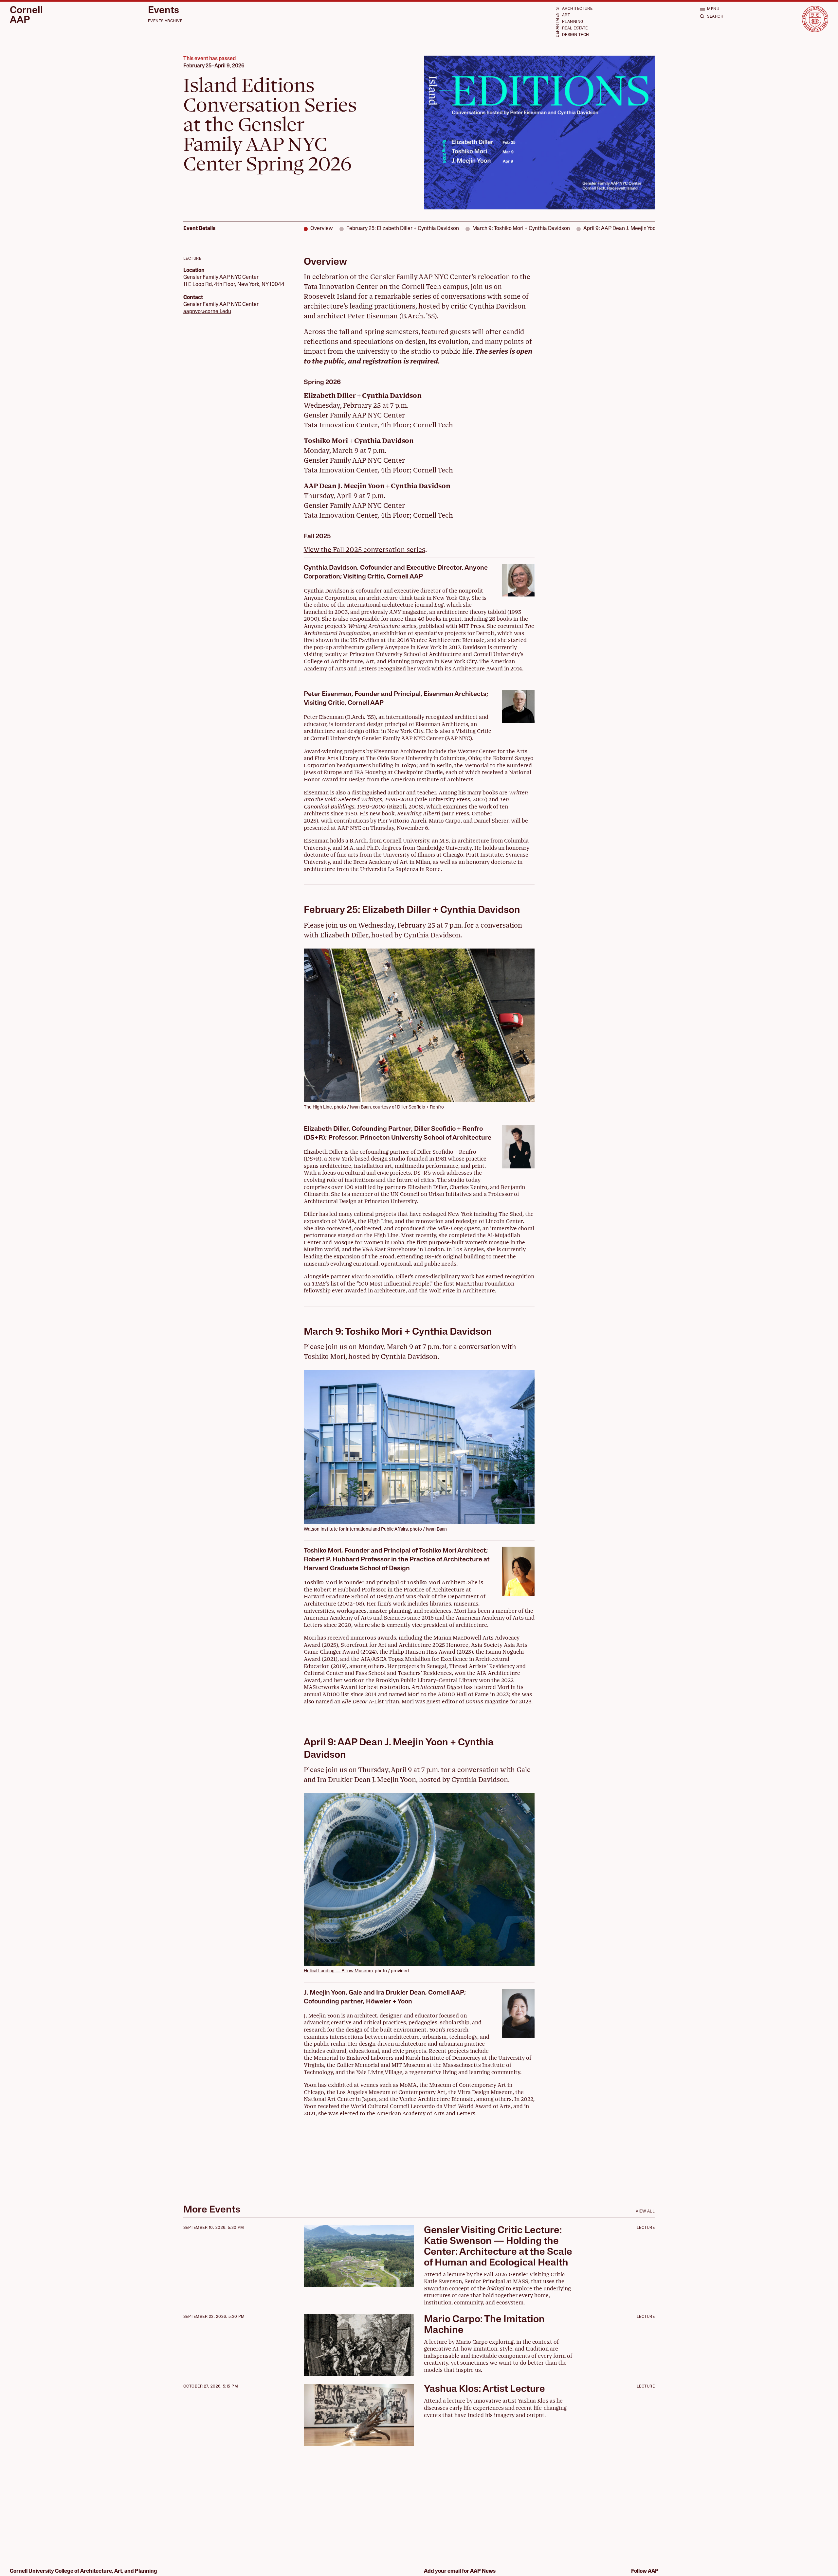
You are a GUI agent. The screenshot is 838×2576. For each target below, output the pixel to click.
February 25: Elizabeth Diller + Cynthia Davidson (403, 229)
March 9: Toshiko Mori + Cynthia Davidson (521, 229)
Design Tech (576, 35)
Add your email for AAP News (460, 2571)
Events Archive (165, 21)
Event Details (199, 229)
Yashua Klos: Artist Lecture (484, 2389)
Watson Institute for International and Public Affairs (356, 1529)
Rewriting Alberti (419, 814)
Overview (322, 229)
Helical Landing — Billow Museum (338, 1971)
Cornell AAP (26, 16)
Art (566, 15)
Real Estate (575, 28)
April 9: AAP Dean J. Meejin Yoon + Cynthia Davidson (644, 229)
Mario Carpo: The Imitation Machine (484, 2325)
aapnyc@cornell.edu (207, 312)
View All (645, 2212)
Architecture (577, 9)
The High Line (318, 1107)
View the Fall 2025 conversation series (364, 550)
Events (164, 11)
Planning (573, 22)
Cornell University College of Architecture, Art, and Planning (83, 2571)
